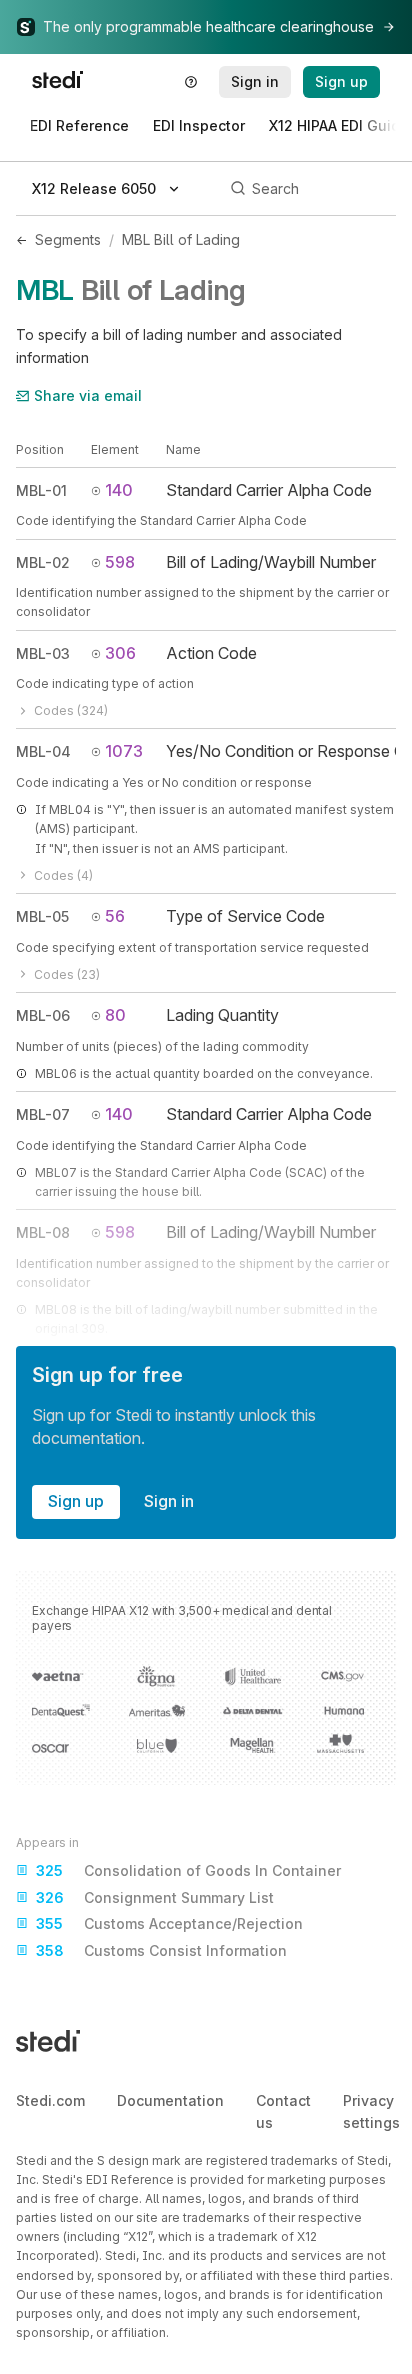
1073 (124, 751)
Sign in (169, 1501)
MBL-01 (41, 490)
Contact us (283, 2111)
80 (115, 1015)
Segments (68, 239)
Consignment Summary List (155, 1897)
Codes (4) (63, 875)
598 (120, 562)
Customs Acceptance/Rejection (169, 1923)
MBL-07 (43, 1114)
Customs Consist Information (161, 1950)
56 (115, 916)
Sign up (76, 1501)
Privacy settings (371, 2111)
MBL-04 (43, 751)
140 (119, 490)
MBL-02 (43, 562)
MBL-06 (43, 1015)
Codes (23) (67, 974)
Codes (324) (71, 710)
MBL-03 (43, 653)
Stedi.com (50, 2100)
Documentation (170, 2100)
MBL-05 (42, 916)
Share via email (88, 395)
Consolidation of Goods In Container (188, 1870)
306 (120, 653)
